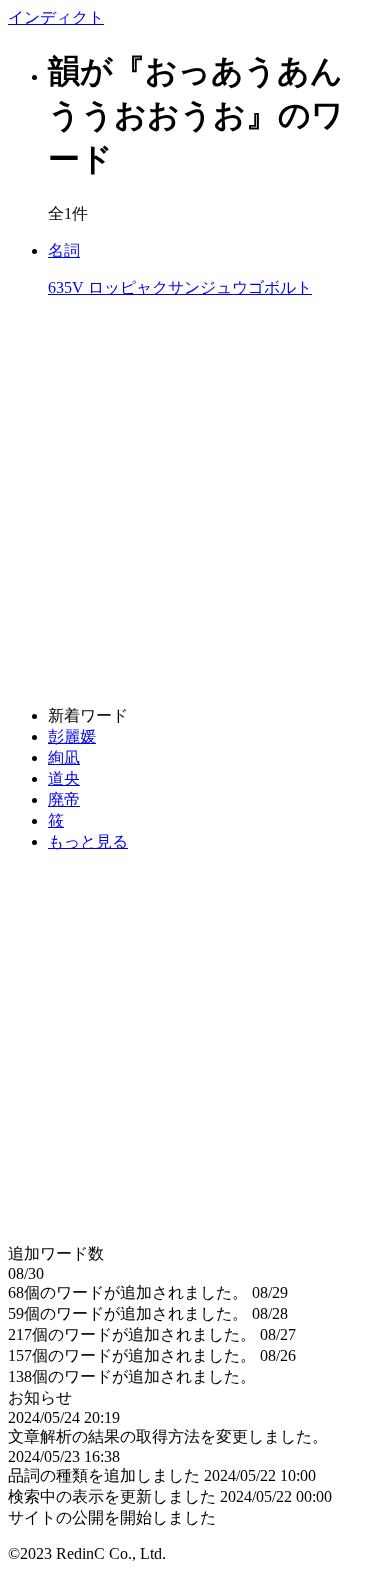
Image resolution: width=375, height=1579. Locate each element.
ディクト (56, 17)
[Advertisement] (187, 502)
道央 (64, 778)
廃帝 (64, 799)
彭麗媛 (72, 736)
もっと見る (88, 841)
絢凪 (64, 757)
